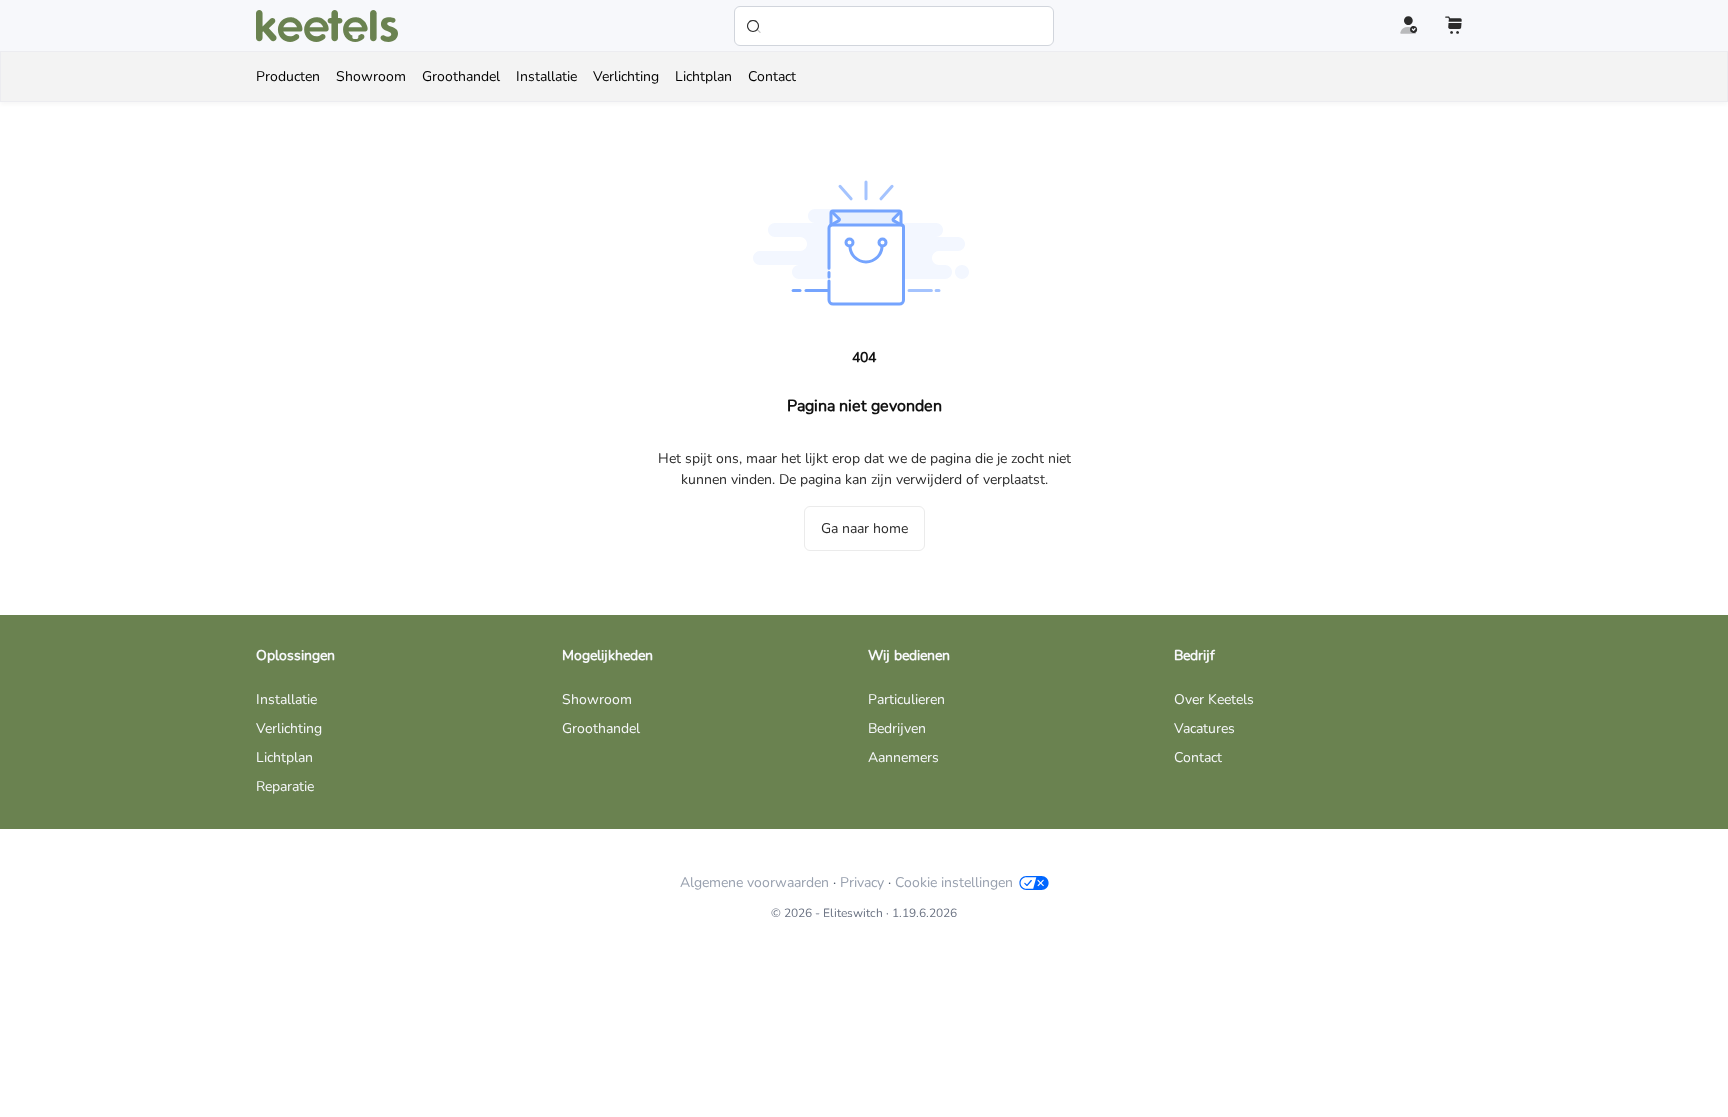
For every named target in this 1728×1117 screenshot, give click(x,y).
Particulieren (906, 699)
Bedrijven (897, 728)
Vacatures (1204, 728)
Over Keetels (1214, 699)
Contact (1198, 757)
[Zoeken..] (894, 26)
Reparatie (285, 786)
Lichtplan (284, 757)
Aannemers (903, 757)
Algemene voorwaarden (754, 882)
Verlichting (289, 728)
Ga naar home (864, 528)
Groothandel (601, 728)
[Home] (327, 26)
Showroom (597, 699)
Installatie (286, 699)
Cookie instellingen (954, 882)
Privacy (862, 882)
